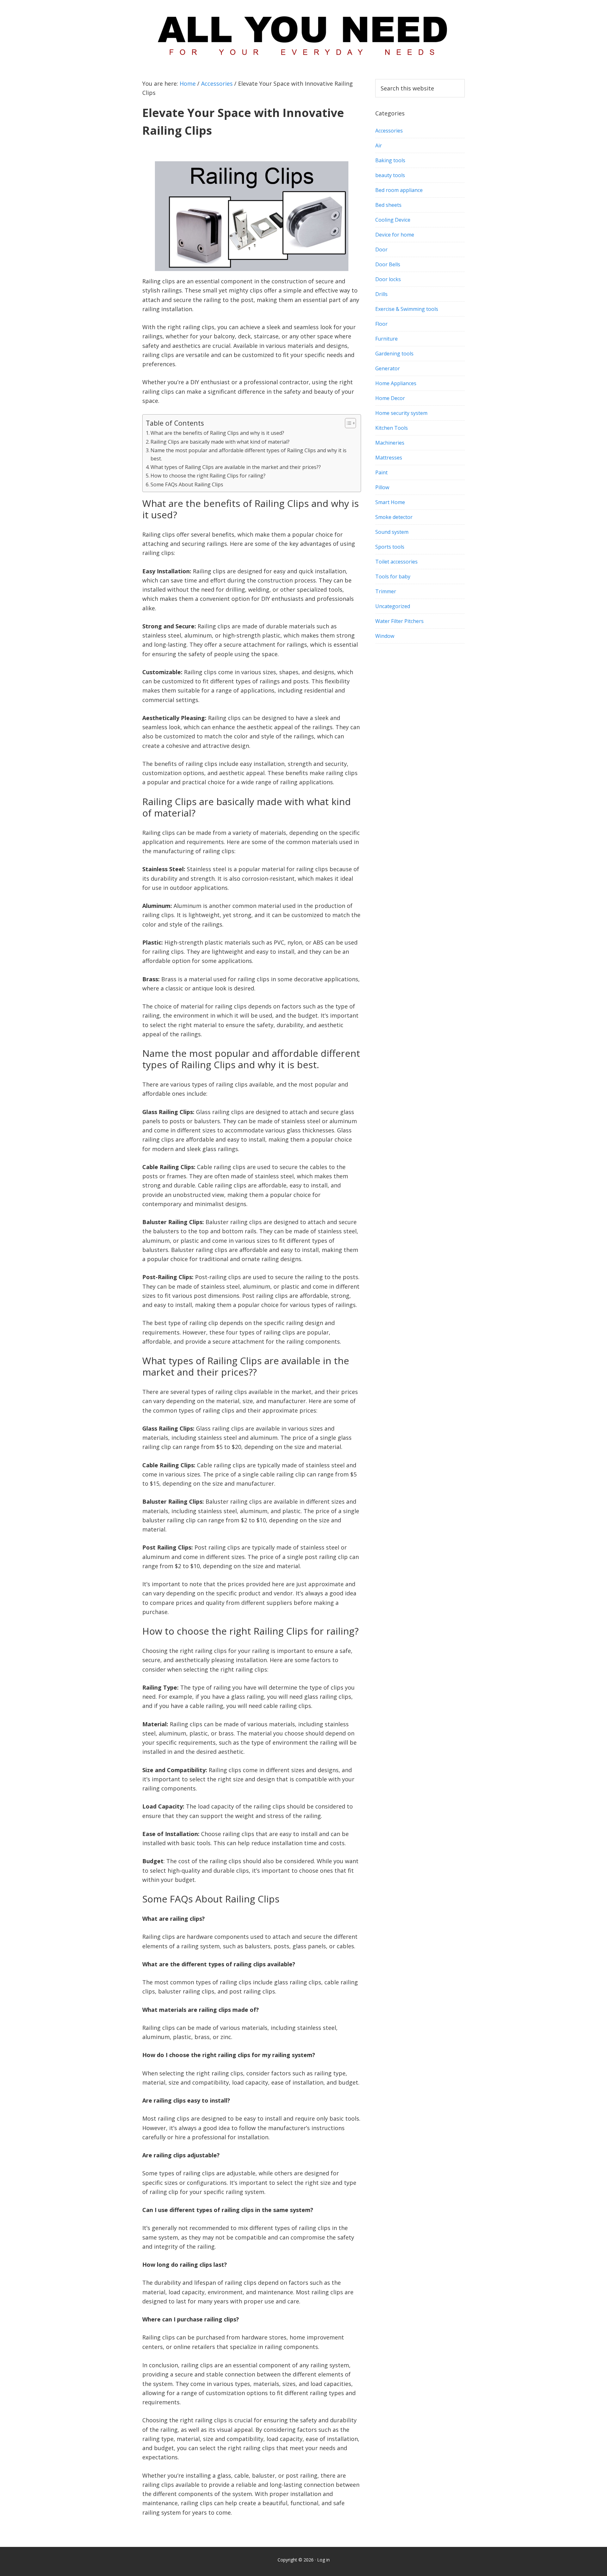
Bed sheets (388, 205)
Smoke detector (394, 517)
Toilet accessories (396, 562)
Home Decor (390, 398)
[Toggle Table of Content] (347, 423)
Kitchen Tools (392, 428)
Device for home (395, 235)
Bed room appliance (399, 190)
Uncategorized (393, 606)
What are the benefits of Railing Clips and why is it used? (217, 433)
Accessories (389, 131)
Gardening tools (394, 354)
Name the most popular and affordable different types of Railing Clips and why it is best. (248, 454)
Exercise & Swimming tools (407, 309)
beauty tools (390, 175)
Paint (381, 472)
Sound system (392, 532)
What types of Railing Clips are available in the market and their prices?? (236, 467)
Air (379, 145)
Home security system (401, 413)
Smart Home (390, 502)
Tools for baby (393, 576)
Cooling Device (393, 220)
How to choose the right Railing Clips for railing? (208, 476)
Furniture (386, 339)
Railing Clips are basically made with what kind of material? (220, 442)
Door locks (388, 279)
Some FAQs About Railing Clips (187, 484)
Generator (388, 368)
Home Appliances (396, 383)
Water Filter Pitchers (399, 621)
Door (381, 250)
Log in (323, 2560)
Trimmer (386, 591)
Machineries (390, 443)
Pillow (382, 487)
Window (385, 636)
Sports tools (390, 547)
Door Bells (388, 264)
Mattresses (389, 458)
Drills (381, 294)
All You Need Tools (303, 33)
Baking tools (390, 160)
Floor (381, 324)
